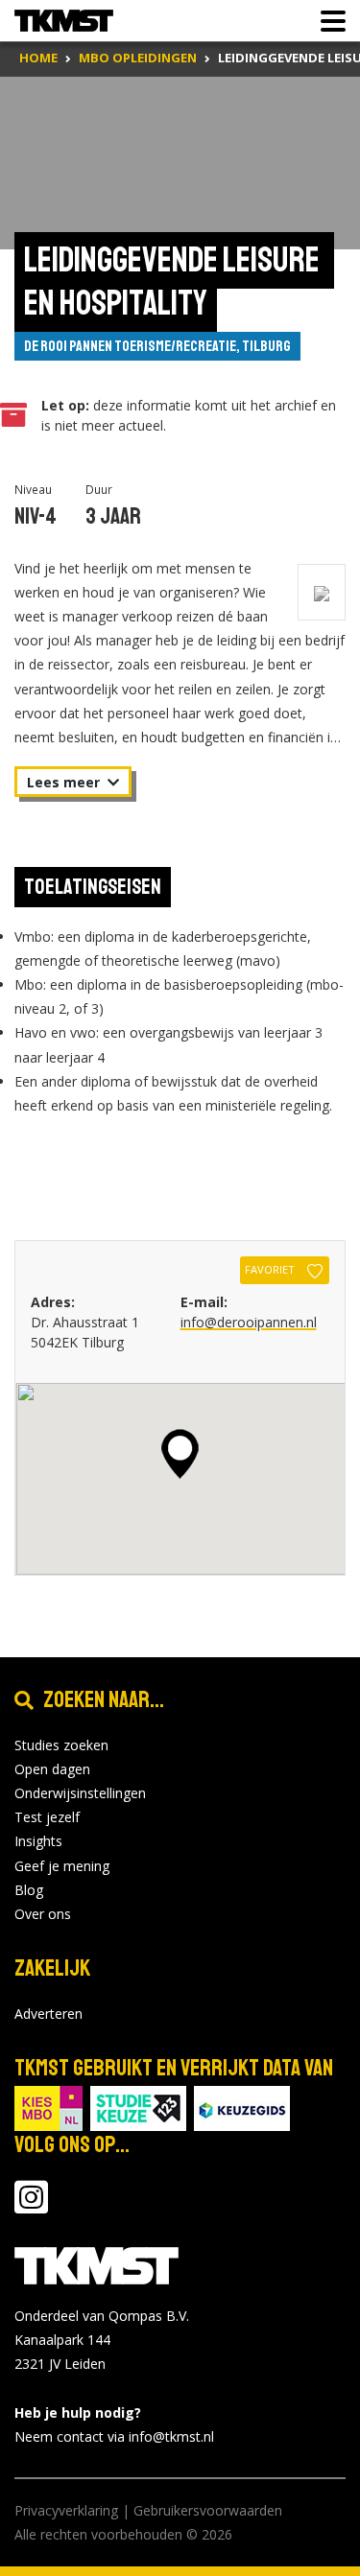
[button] (180, 1454)
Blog (29, 1890)
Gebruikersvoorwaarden (208, 2510)
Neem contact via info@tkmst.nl (114, 2436)
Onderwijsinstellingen (80, 1793)
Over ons (43, 1914)
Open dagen (52, 1769)
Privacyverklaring (66, 2510)
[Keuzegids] (242, 2107)
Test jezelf (47, 1817)
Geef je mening (62, 1866)
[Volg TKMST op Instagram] (31, 2206)
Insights (38, 1841)
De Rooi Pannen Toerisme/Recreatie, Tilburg (157, 346)
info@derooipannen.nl (249, 1322)
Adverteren (48, 2014)
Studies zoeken (61, 1745)
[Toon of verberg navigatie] (327, 21)
